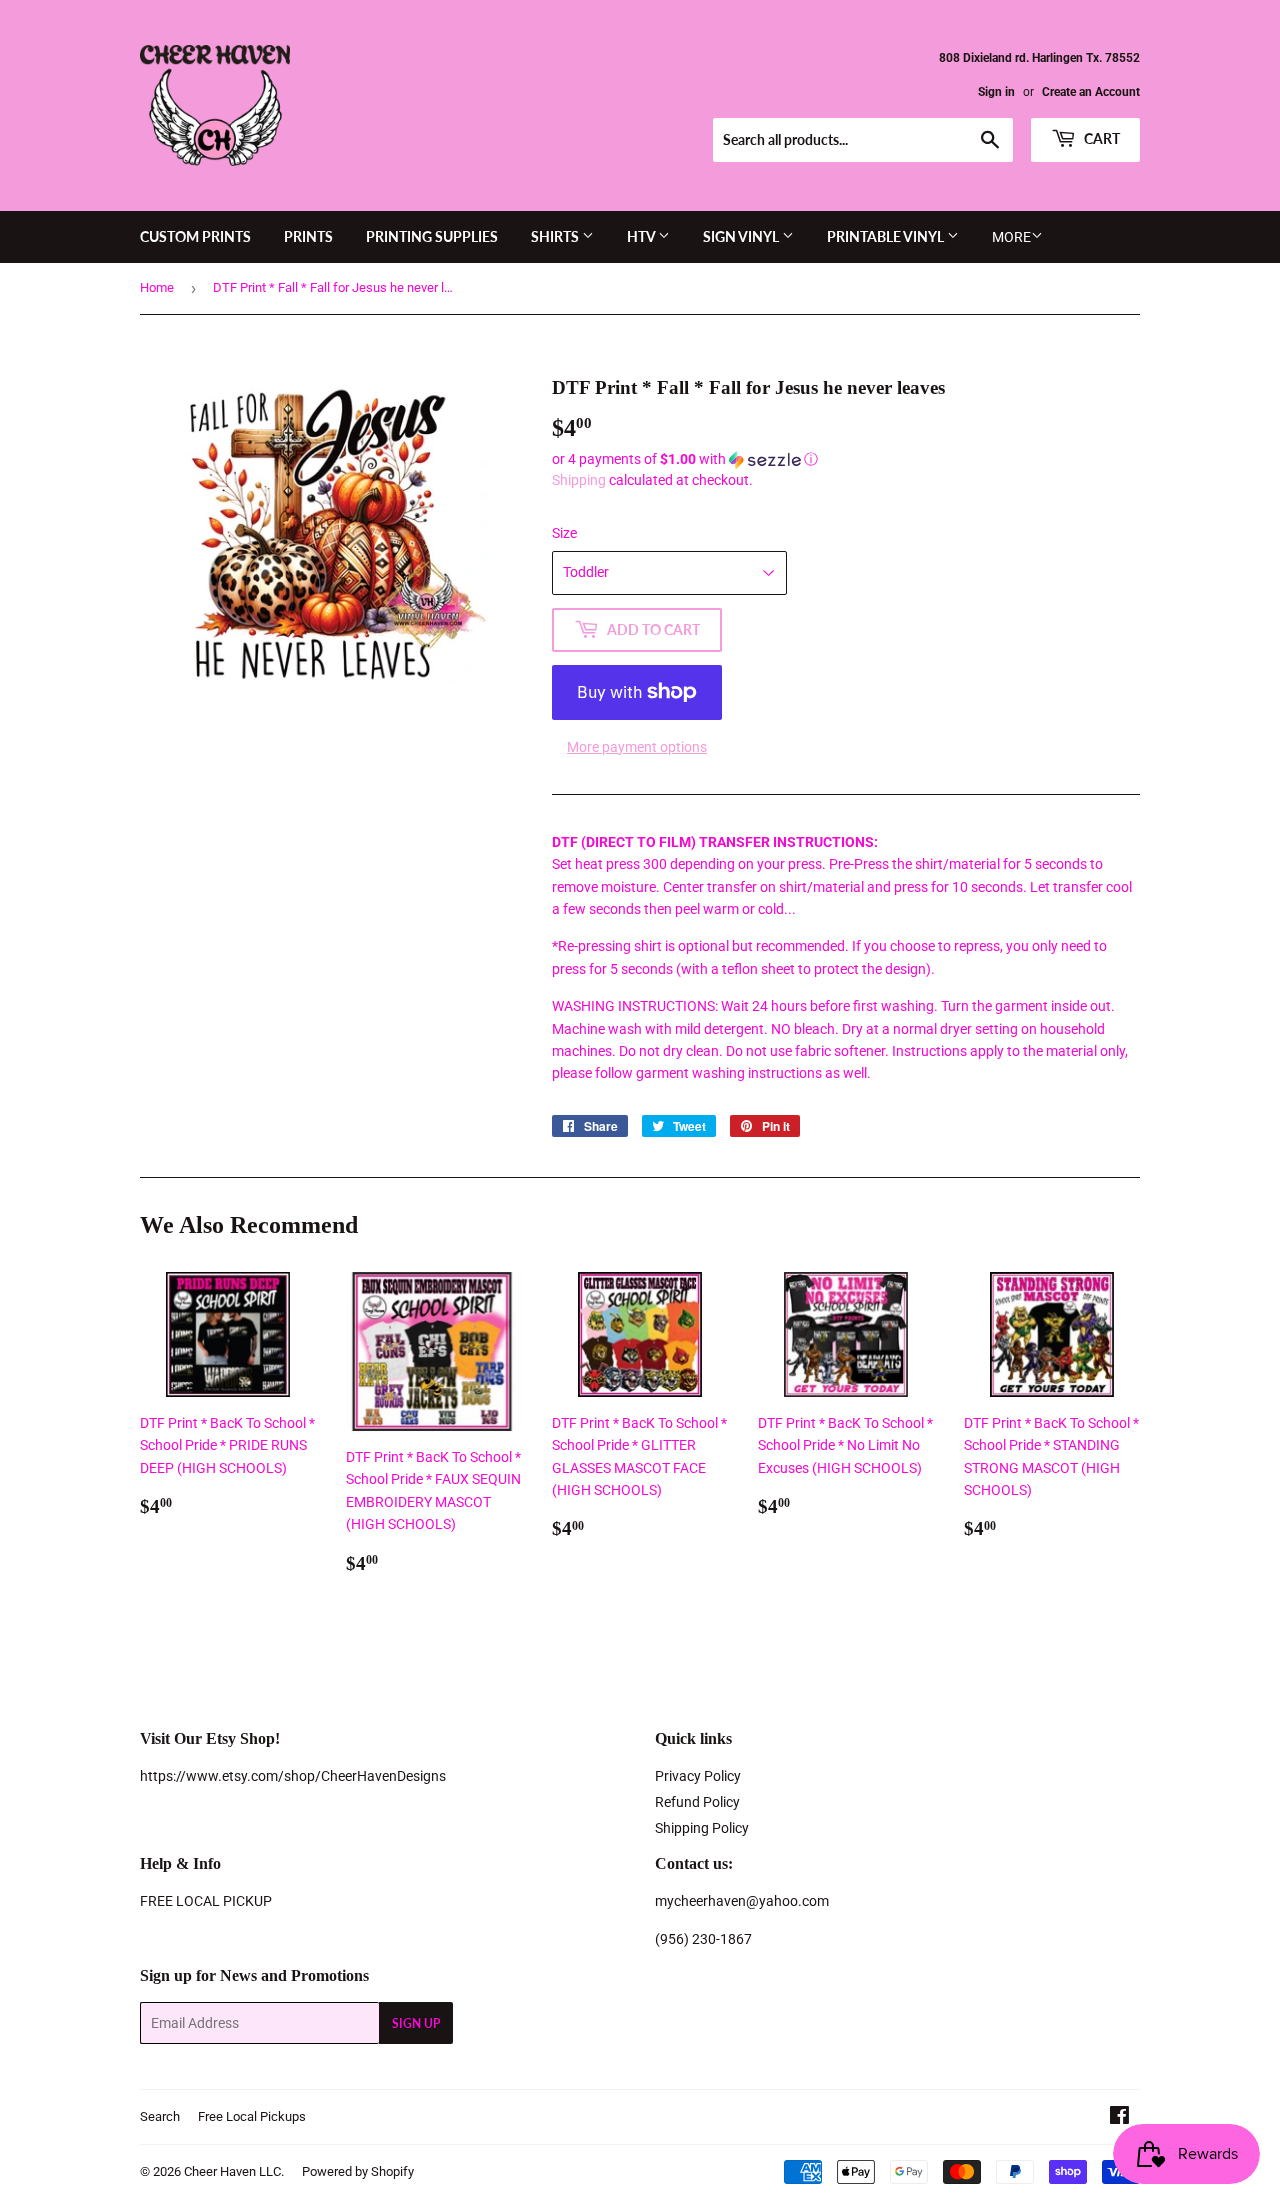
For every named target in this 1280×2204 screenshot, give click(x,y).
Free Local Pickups (252, 2116)
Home (157, 287)
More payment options (637, 747)
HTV (642, 236)
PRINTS (308, 236)
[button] (846, 459)
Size (564, 533)
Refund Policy (697, 1802)
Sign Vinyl (742, 236)
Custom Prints (195, 236)
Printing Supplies (432, 236)
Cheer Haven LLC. (234, 2171)
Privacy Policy (698, 1776)
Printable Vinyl (887, 236)
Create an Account (1091, 92)
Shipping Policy (702, 1828)
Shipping (579, 480)
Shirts (556, 236)
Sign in (996, 92)
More (1011, 237)
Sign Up (416, 2023)
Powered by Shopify (358, 2171)
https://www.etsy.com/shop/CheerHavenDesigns (293, 1776)
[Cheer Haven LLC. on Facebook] (1119, 2118)
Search (160, 2116)
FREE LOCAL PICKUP (206, 1901)
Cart (1100, 138)
